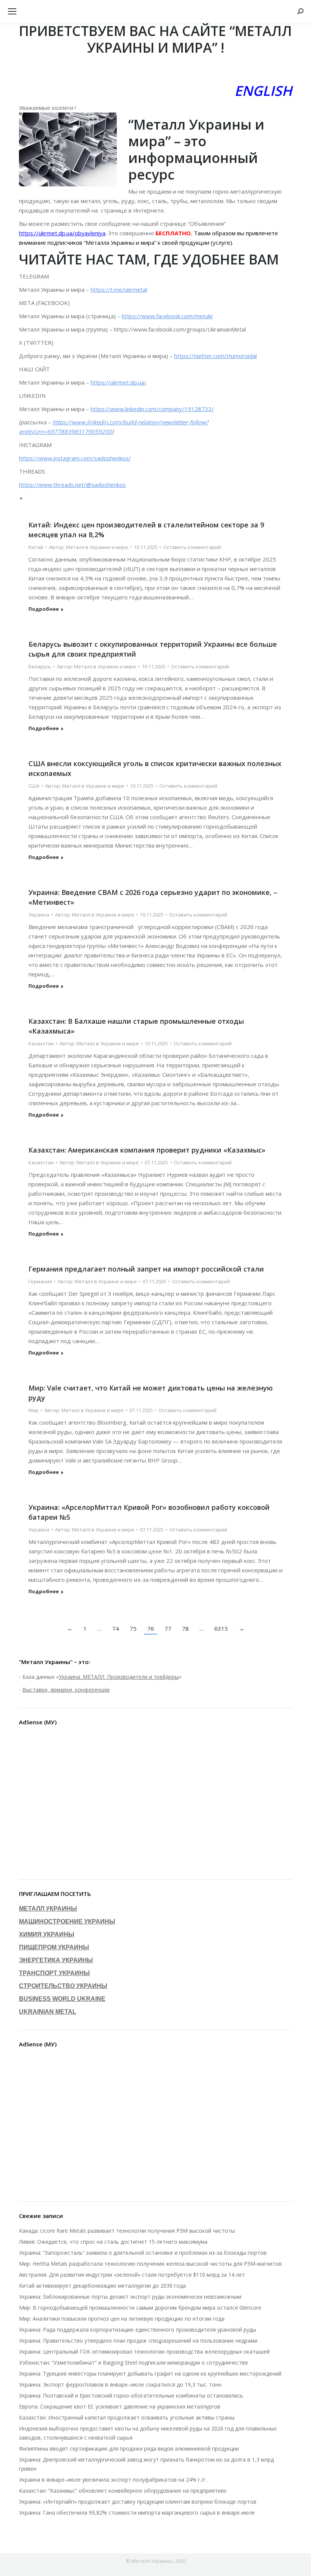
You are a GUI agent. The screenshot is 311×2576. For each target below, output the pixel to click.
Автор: (89, 547)
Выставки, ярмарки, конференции (66, 1690)
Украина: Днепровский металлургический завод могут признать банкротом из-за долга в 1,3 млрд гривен (146, 2464)
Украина (39, 915)
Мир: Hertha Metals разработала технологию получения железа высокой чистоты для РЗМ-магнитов (150, 2264)
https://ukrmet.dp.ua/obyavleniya (62, 233)
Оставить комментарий (192, 547)
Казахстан (41, 1043)
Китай (36, 547)
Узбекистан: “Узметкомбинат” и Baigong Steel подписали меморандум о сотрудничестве (134, 2363)
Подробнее (44, 609)
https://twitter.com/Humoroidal (215, 356)
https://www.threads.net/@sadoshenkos (72, 485)
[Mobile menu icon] (12, 11)
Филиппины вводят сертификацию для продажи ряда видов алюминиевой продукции (129, 2449)
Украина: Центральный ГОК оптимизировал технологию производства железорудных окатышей (144, 2352)
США (34, 786)
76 (151, 1628)
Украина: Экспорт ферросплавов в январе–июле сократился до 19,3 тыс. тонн (120, 2384)
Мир (34, 1410)
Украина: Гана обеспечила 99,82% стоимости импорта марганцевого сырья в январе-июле (137, 2513)
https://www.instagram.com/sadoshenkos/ (75, 458)
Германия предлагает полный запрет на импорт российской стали (146, 1269)
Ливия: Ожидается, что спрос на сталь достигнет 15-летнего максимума (113, 2242)
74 (116, 1628)
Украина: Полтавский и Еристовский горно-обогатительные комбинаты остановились (131, 2395)
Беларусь (40, 666)
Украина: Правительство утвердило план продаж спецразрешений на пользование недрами (138, 2341)
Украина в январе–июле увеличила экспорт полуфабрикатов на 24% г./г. (113, 2480)
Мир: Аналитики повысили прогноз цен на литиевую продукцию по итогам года (122, 2319)
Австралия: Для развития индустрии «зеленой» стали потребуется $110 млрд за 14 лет (132, 2275)
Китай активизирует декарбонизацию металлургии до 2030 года (102, 2286)
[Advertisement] (155, 1804)
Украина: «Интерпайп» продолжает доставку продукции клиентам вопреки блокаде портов (138, 2502)
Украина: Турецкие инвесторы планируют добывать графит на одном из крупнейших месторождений (150, 2373)
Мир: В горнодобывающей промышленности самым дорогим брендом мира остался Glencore (140, 2308)
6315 (221, 1628)
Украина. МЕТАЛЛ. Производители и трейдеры (119, 1677)
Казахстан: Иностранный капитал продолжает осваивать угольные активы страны (127, 2417)
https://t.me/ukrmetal (119, 289)
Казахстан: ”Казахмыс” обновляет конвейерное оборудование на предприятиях (123, 2491)
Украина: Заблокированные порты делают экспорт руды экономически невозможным (130, 2297)
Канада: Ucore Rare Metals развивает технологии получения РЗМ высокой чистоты (127, 2231)
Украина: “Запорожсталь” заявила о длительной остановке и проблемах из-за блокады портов (143, 2253)
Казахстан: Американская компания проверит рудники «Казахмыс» (147, 1150)
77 (168, 1628)
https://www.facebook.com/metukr (167, 316)
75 (133, 1628)
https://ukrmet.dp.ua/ (119, 382)
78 (185, 1628)
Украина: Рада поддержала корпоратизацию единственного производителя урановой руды (137, 2330)
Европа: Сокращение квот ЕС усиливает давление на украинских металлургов (120, 2406)
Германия (40, 1281)
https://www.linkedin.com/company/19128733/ (152, 409)
